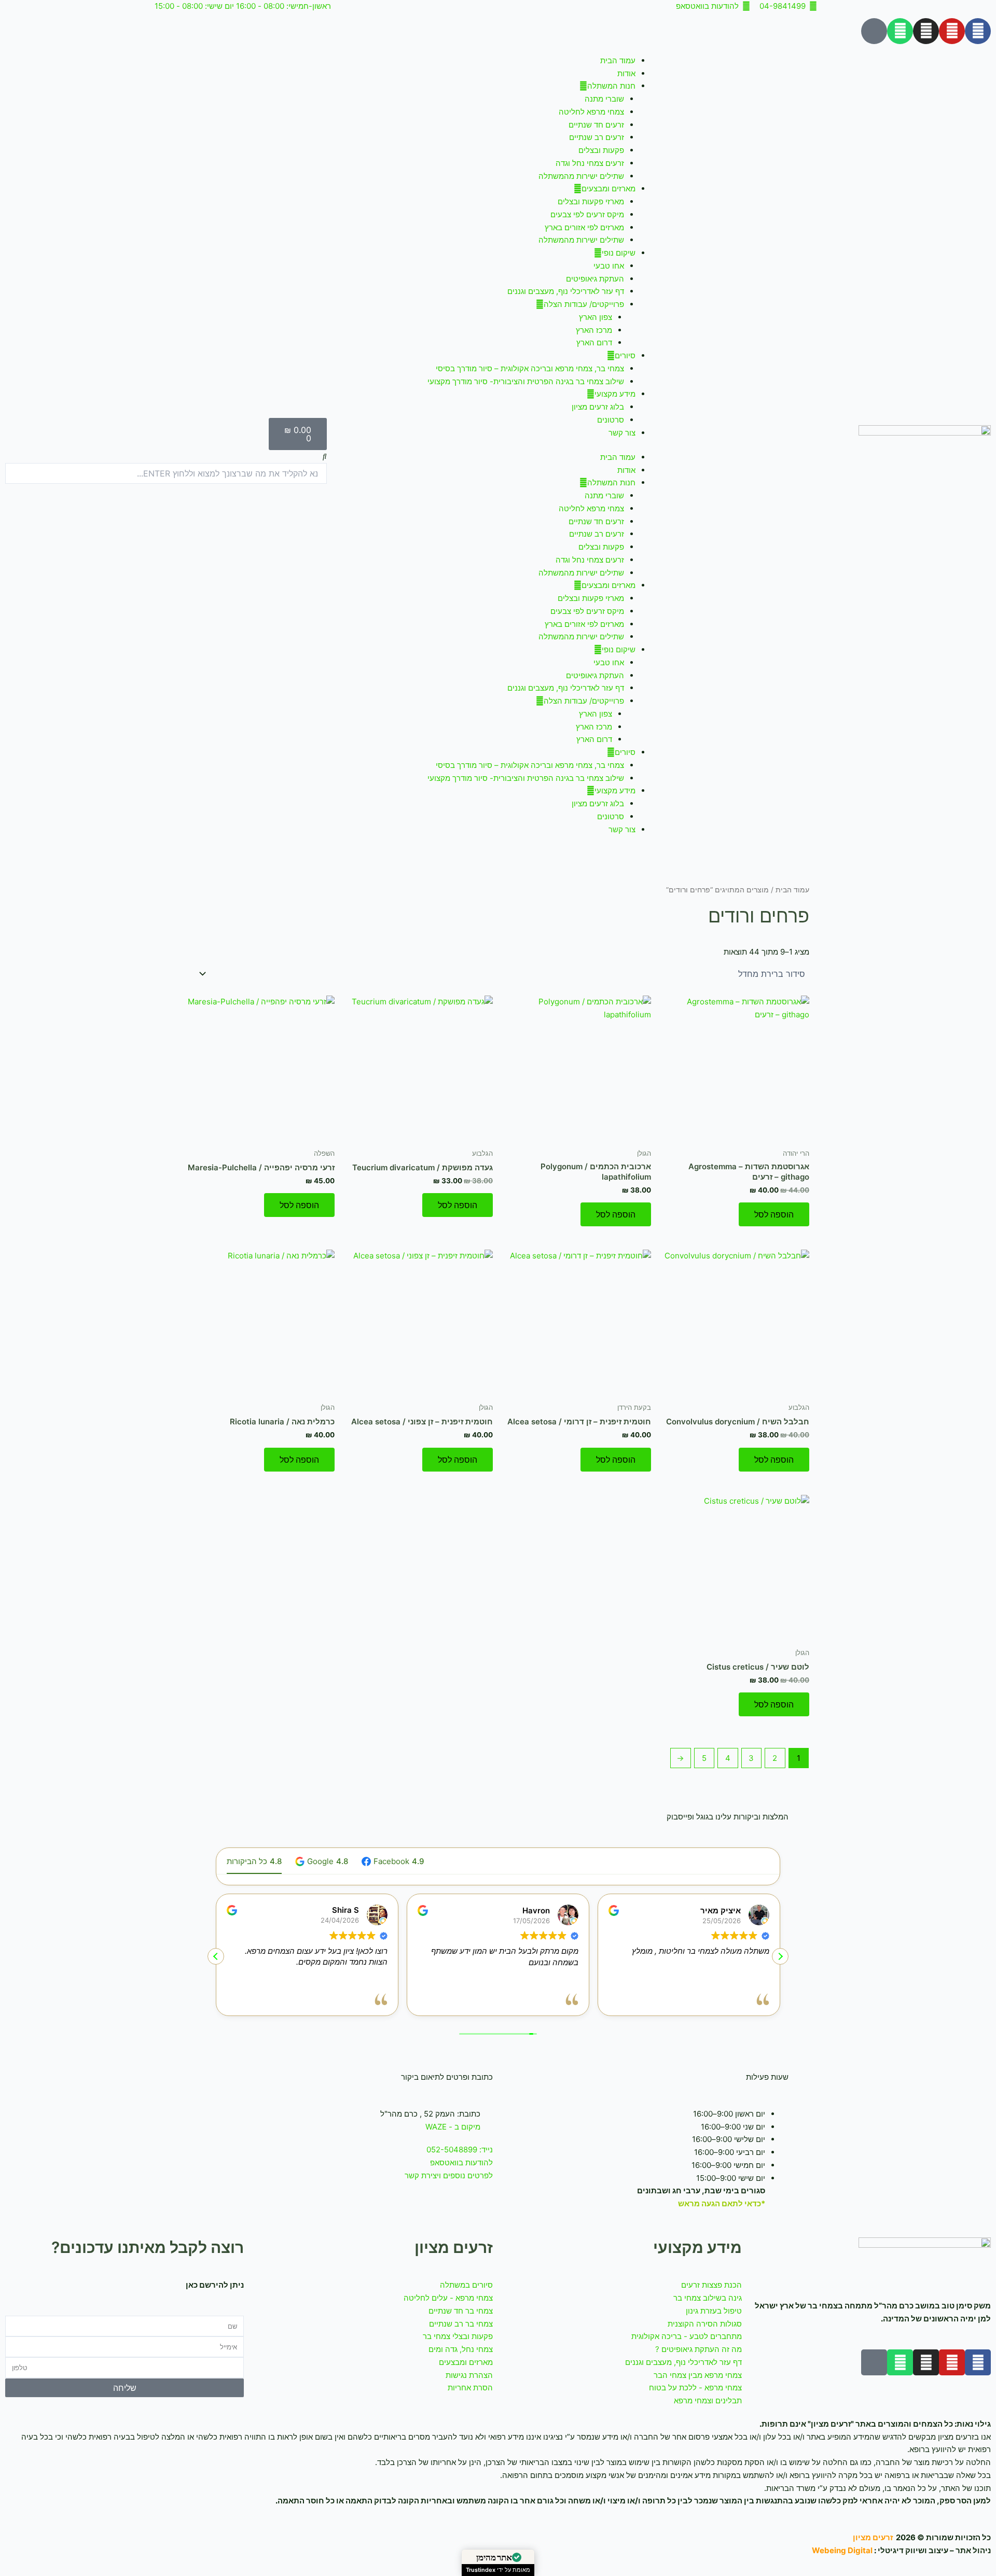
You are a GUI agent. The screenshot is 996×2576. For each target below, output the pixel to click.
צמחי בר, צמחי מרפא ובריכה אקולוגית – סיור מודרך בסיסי (530, 368)
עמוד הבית (618, 60)
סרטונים (611, 420)
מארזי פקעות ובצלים (591, 201)
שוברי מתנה (604, 99)
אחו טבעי (609, 266)
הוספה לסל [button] (774, 1214)
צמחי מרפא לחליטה (591, 112)
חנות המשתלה (611, 86)
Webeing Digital (842, 2550)
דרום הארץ (594, 342)
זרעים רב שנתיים (597, 137)
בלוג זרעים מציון (598, 407)
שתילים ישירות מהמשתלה (581, 176)
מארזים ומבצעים (608, 188)
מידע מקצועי (615, 394)
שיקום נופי (619, 253)
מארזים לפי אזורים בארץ (584, 227)
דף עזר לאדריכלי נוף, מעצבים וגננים (566, 291)
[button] (166, 457)
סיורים (625, 355)
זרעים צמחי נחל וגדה (590, 163)
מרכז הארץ (594, 330)
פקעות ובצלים (601, 150)
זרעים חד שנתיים (596, 125)
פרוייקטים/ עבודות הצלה (584, 304)
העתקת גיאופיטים (595, 279)
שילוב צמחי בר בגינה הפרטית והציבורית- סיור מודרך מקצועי (526, 381)
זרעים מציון (873, 2537)
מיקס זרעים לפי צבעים (587, 214)
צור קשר (622, 433)
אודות (626, 73)
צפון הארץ (596, 317)
